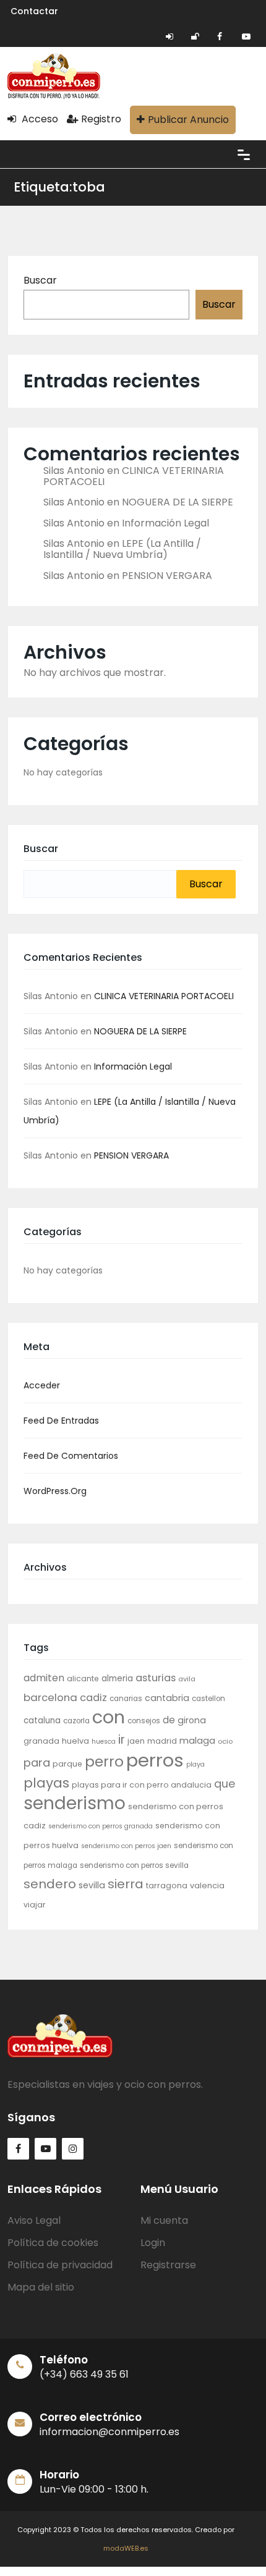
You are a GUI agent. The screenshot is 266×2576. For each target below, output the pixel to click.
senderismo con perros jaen (126, 1846)
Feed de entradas (61, 1421)
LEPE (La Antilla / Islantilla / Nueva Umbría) (122, 549)
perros (155, 1760)
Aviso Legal (34, 2220)
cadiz (93, 1698)
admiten (44, 1678)
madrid (162, 1741)
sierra (126, 1884)
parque (67, 1764)
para (37, 1763)
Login (153, 2243)
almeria (117, 1679)
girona (192, 1720)
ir (122, 1739)
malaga (197, 1741)
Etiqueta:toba (59, 187)
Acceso (39, 119)
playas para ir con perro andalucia (142, 1785)
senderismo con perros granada (101, 1826)
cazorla (76, 1721)
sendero (50, 1884)
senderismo (75, 1803)
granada (41, 1741)
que (225, 1784)
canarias (126, 1699)
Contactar (34, 11)
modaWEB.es (126, 2548)
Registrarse (168, 2265)
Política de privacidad (60, 2265)
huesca (104, 1742)
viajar (35, 1905)
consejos (144, 1721)
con (109, 1717)
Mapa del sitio (41, 2287)
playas (46, 1783)
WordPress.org (55, 1491)
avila (187, 1679)
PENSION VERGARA (167, 576)
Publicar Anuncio (188, 120)
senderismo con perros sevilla (134, 1865)
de (169, 1720)
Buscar (40, 280)
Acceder (42, 1385)
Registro (101, 119)
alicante (83, 1679)
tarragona (167, 1886)
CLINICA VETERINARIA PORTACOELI (134, 476)
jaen (136, 1741)
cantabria (167, 1698)
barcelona (50, 1697)
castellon (208, 1699)
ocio (225, 1741)
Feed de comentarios (71, 1456)
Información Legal (165, 523)
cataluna (42, 1721)
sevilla (92, 1885)
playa (195, 1764)
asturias (156, 1678)
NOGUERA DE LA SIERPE (178, 502)
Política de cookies (53, 2243)
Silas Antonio (74, 471)
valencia (207, 1886)
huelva (75, 1741)
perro (104, 1762)
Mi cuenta (164, 2220)
